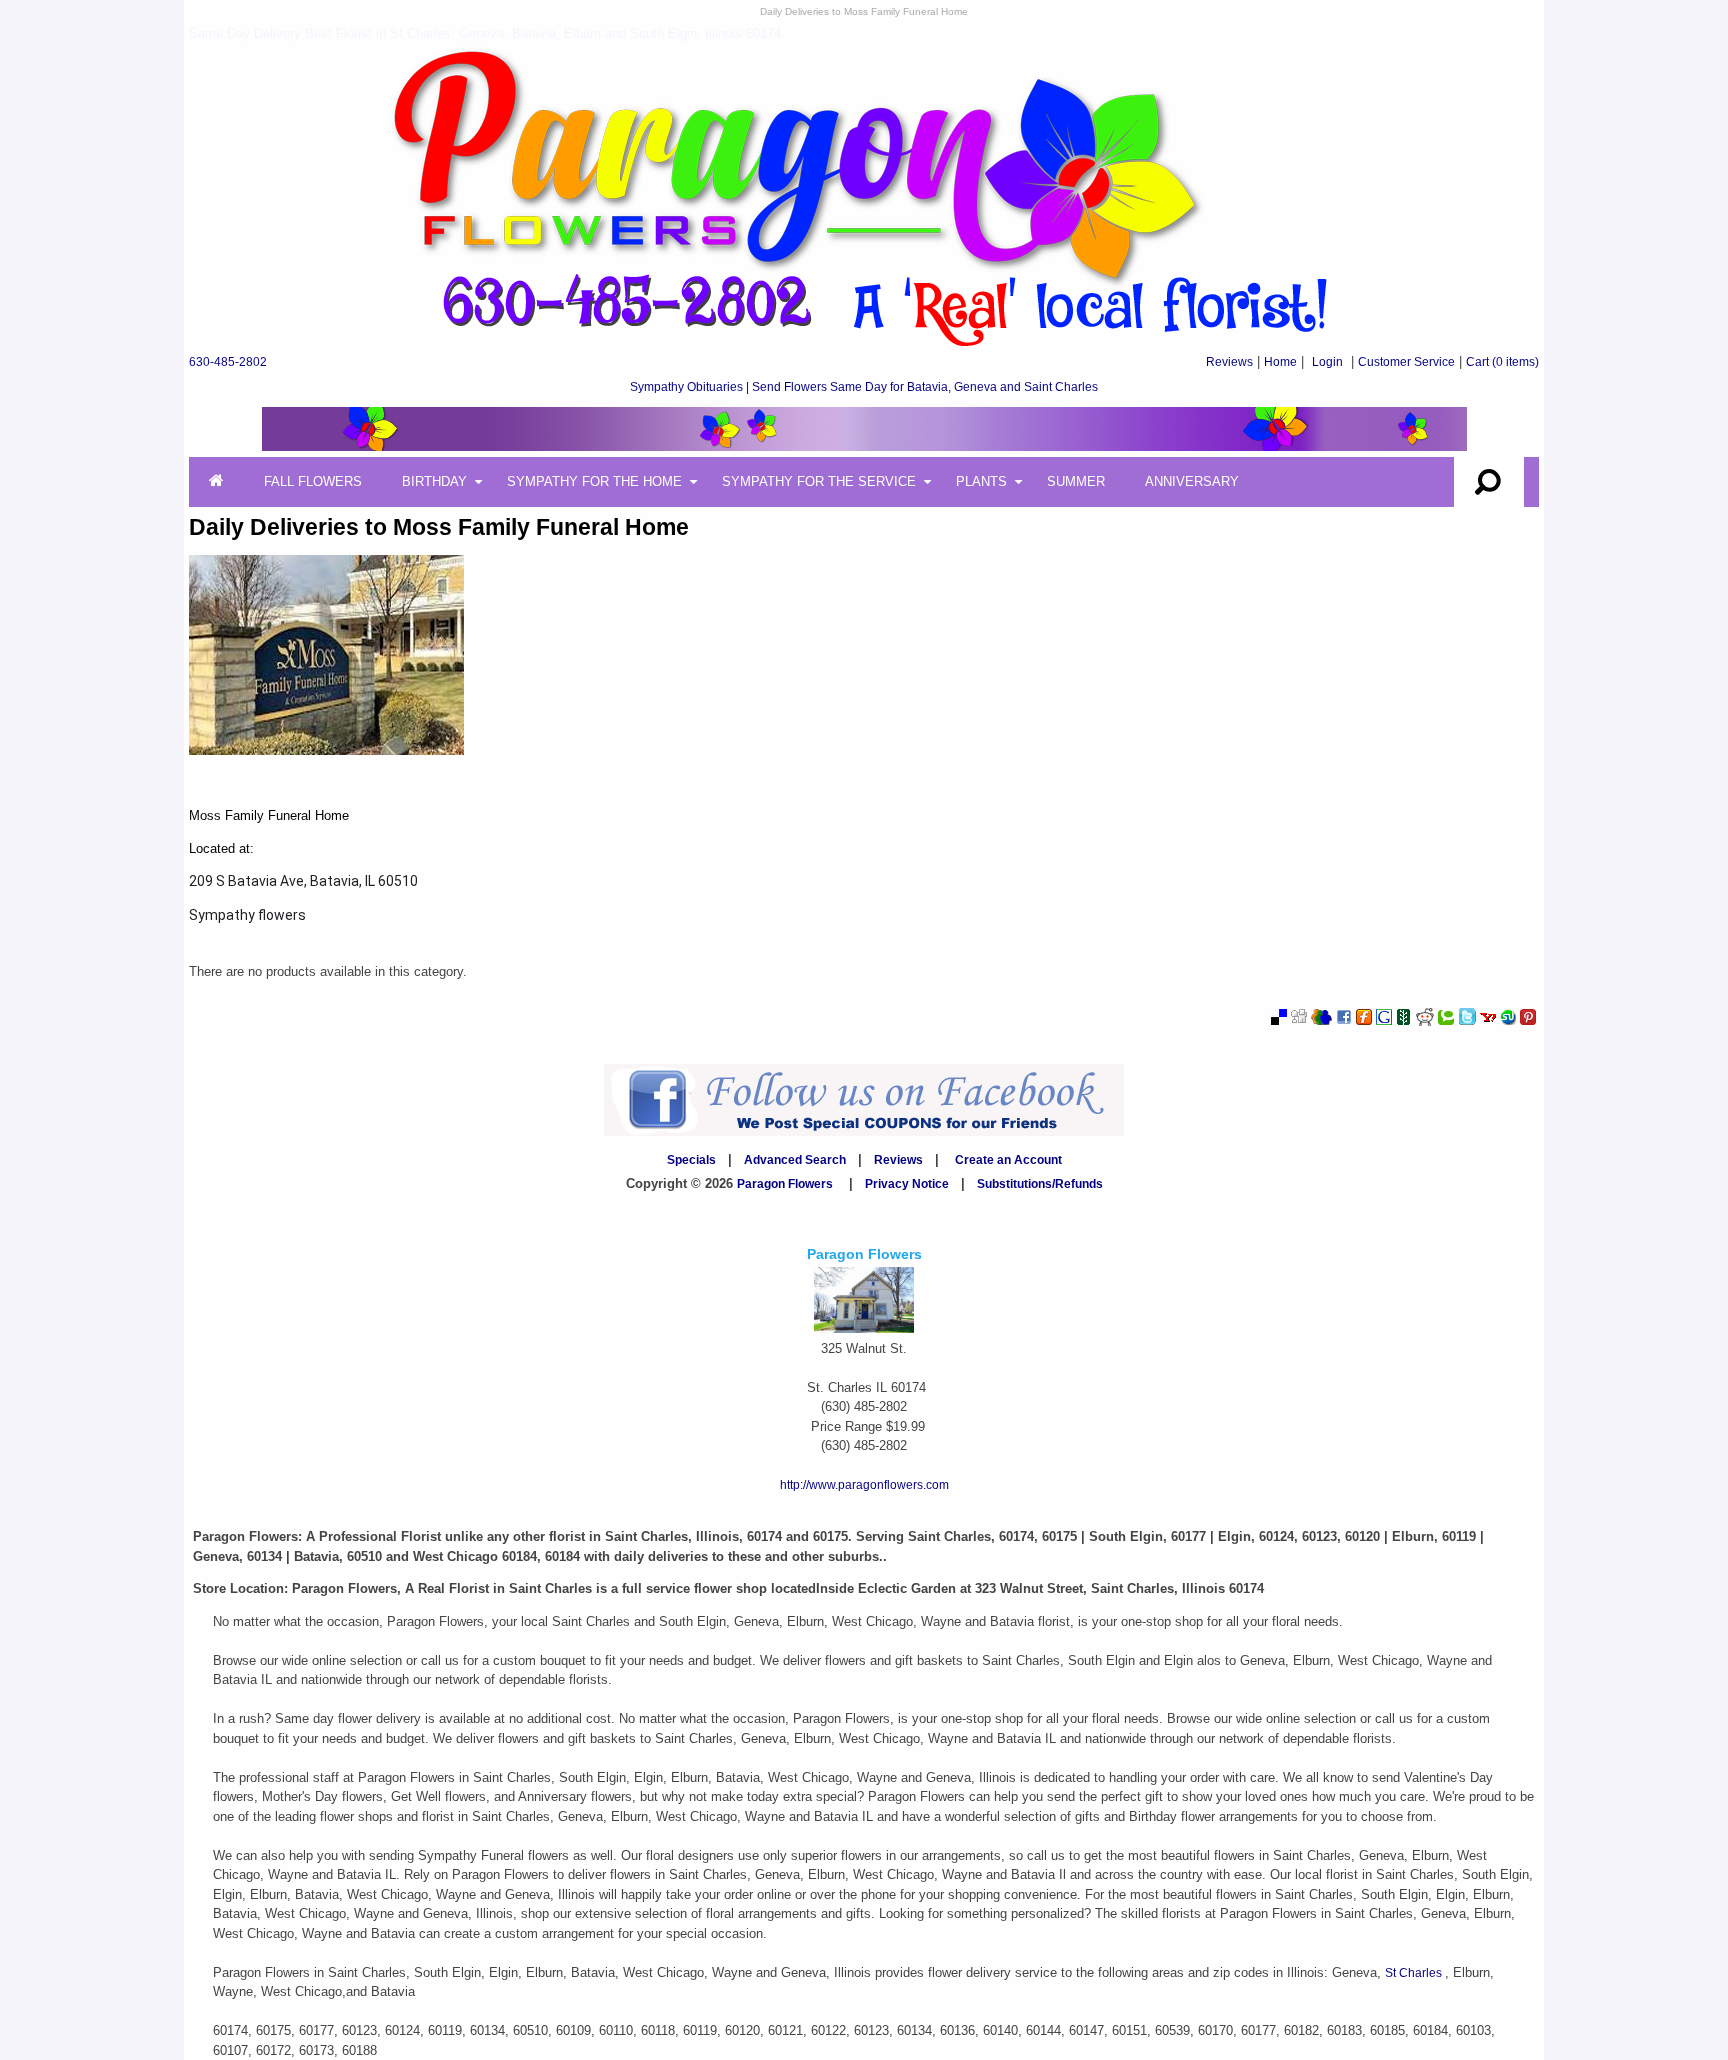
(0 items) (1502, 362)
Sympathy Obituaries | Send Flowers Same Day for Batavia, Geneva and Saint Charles (864, 387)
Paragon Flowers (785, 1184)
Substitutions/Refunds (1040, 1184)
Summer (1076, 481)
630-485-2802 (228, 362)
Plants (981, 481)
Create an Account (1008, 1160)
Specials (691, 1160)
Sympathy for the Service (819, 481)
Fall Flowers (313, 481)
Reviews (1229, 362)
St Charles (1415, 1973)
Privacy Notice (907, 1184)
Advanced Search (795, 1160)
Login (1327, 362)
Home (1280, 362)
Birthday (434, 481)
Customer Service (1406, 362)
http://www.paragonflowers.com (864, 1485)
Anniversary (1192, 481)
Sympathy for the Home (594, 481)
